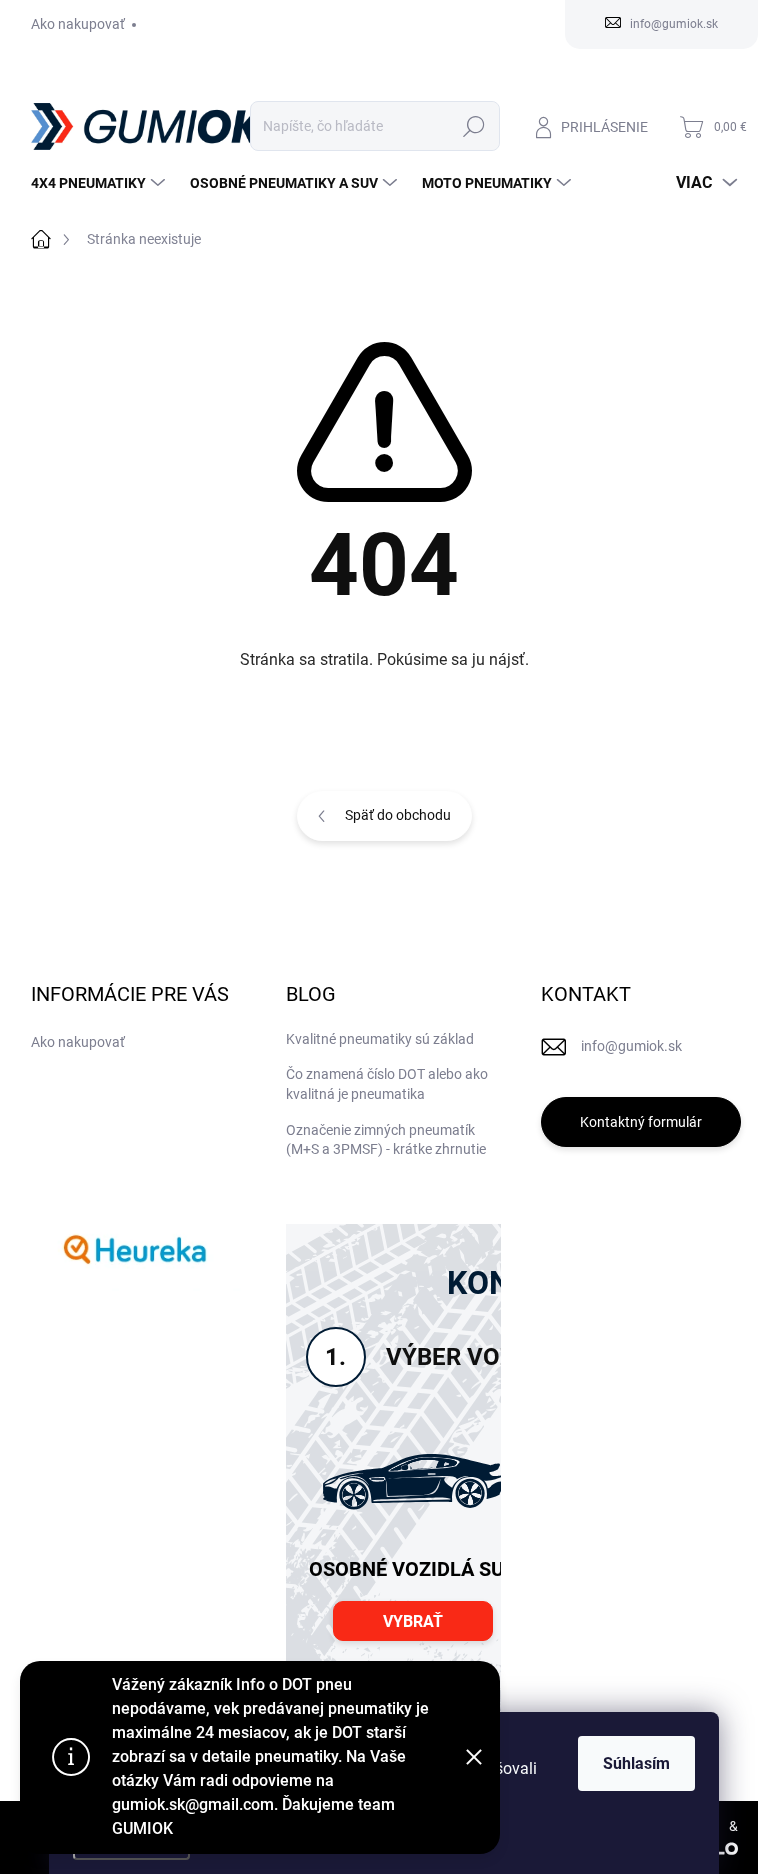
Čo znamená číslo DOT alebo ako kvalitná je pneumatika (387, 1084)
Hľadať (473, 126)
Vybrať (413, 1621)
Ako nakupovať (78, 24)
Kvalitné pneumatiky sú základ (380, 1039)
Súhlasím (636, 1763)
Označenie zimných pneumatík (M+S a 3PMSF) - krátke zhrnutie (386, 1140)
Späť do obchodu (398, 815)
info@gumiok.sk (631, 1046)
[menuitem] (100, 183)
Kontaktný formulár (641, 1122)
